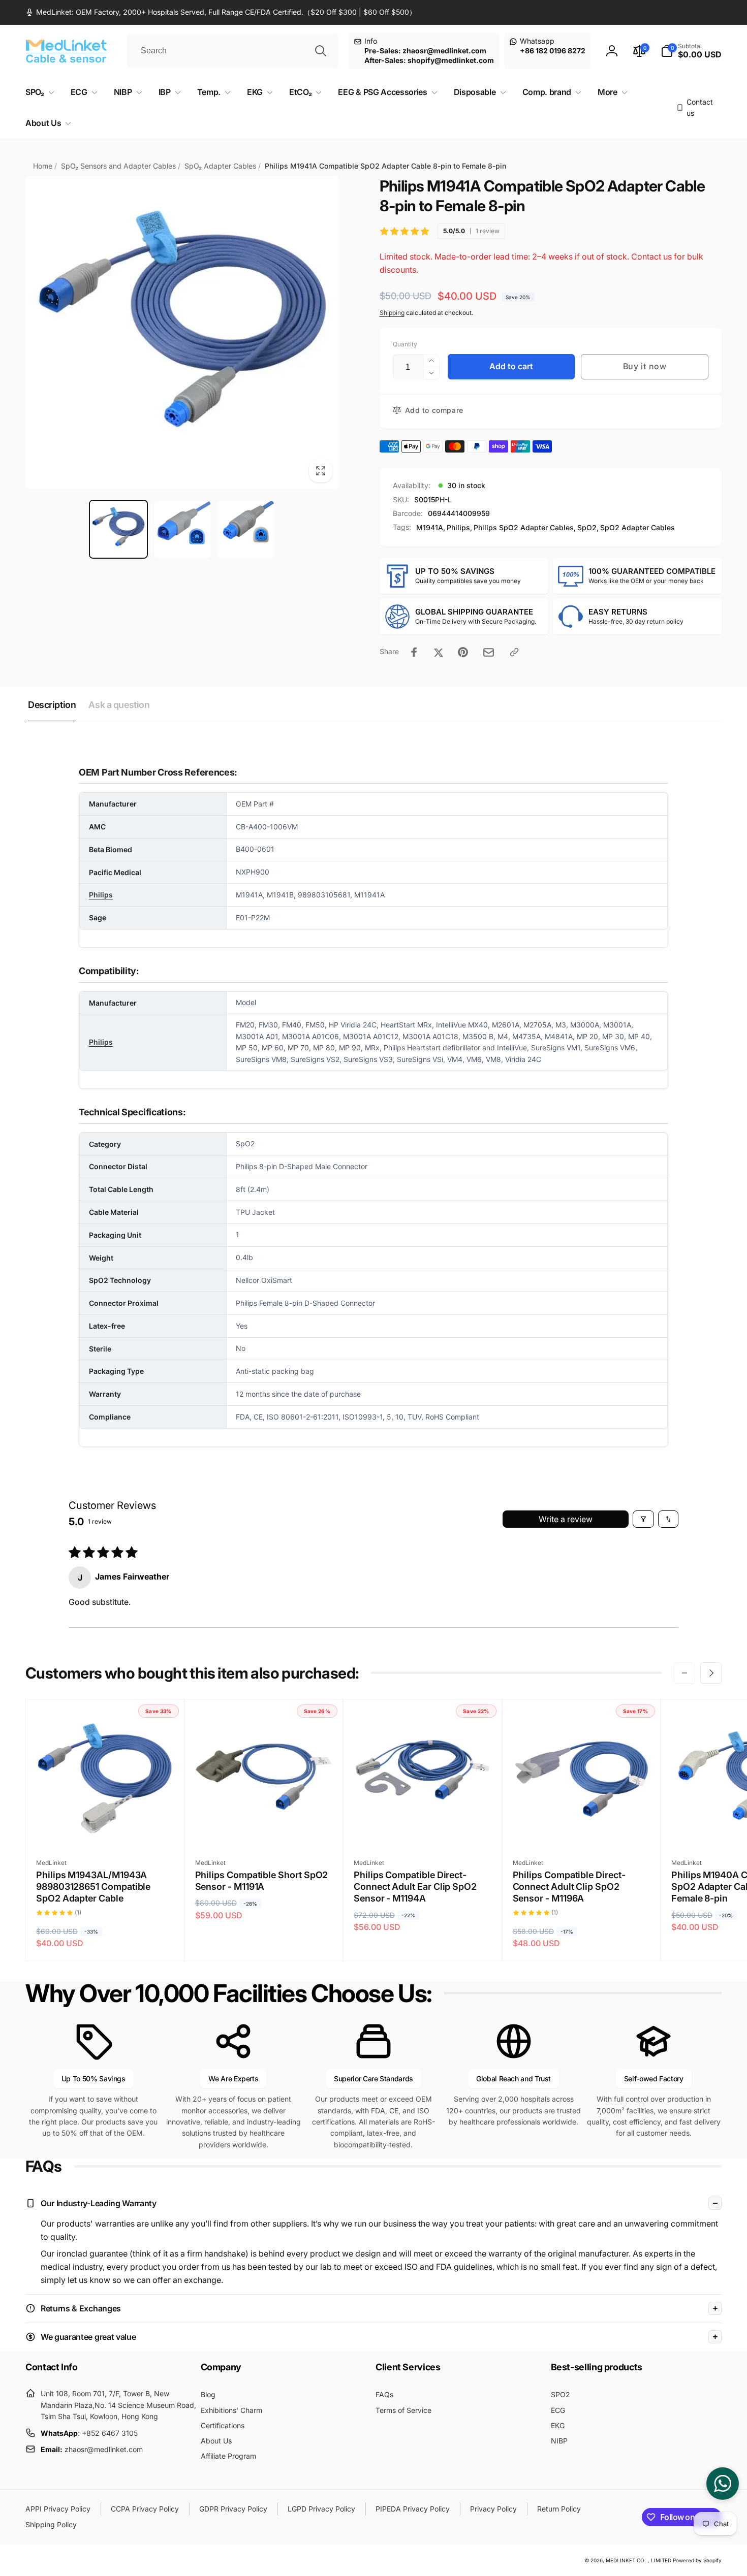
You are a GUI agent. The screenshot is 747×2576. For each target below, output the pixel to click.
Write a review (566, 1519)
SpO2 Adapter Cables (637, 527)
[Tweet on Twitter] (439, 652)
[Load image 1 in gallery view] (118, 529)
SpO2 (587, 527)
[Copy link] (514, 652)
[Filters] (643, 1519)
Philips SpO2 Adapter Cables (524, 527)
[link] (221, 12)
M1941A (430, 527)
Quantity (405, 344)
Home (43, 166)
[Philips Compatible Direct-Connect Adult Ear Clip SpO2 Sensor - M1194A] (423, 1828)
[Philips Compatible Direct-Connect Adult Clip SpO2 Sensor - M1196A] (582, 1828)
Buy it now (645, 366)
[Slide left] (684, 1673)
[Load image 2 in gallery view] (182, 529)
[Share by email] (489, 652)
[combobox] (233, 51)
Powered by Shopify (697, 2560)
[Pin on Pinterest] (463, 652)
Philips (458, 527)
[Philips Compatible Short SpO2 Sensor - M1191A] (264, 1828)
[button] (691, 51)
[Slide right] (711, 1673)
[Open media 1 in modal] (182, 333)
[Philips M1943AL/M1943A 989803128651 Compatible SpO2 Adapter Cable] (105, 1828)
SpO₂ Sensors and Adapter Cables (118, 166)
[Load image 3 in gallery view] (246, 529)
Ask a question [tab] (119, 705)
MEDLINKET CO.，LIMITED (639, 2560)
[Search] (321, 51)
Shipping (392, 313)
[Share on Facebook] (414, 652)
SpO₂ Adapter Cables (220, 166)
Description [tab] (52, 705)
